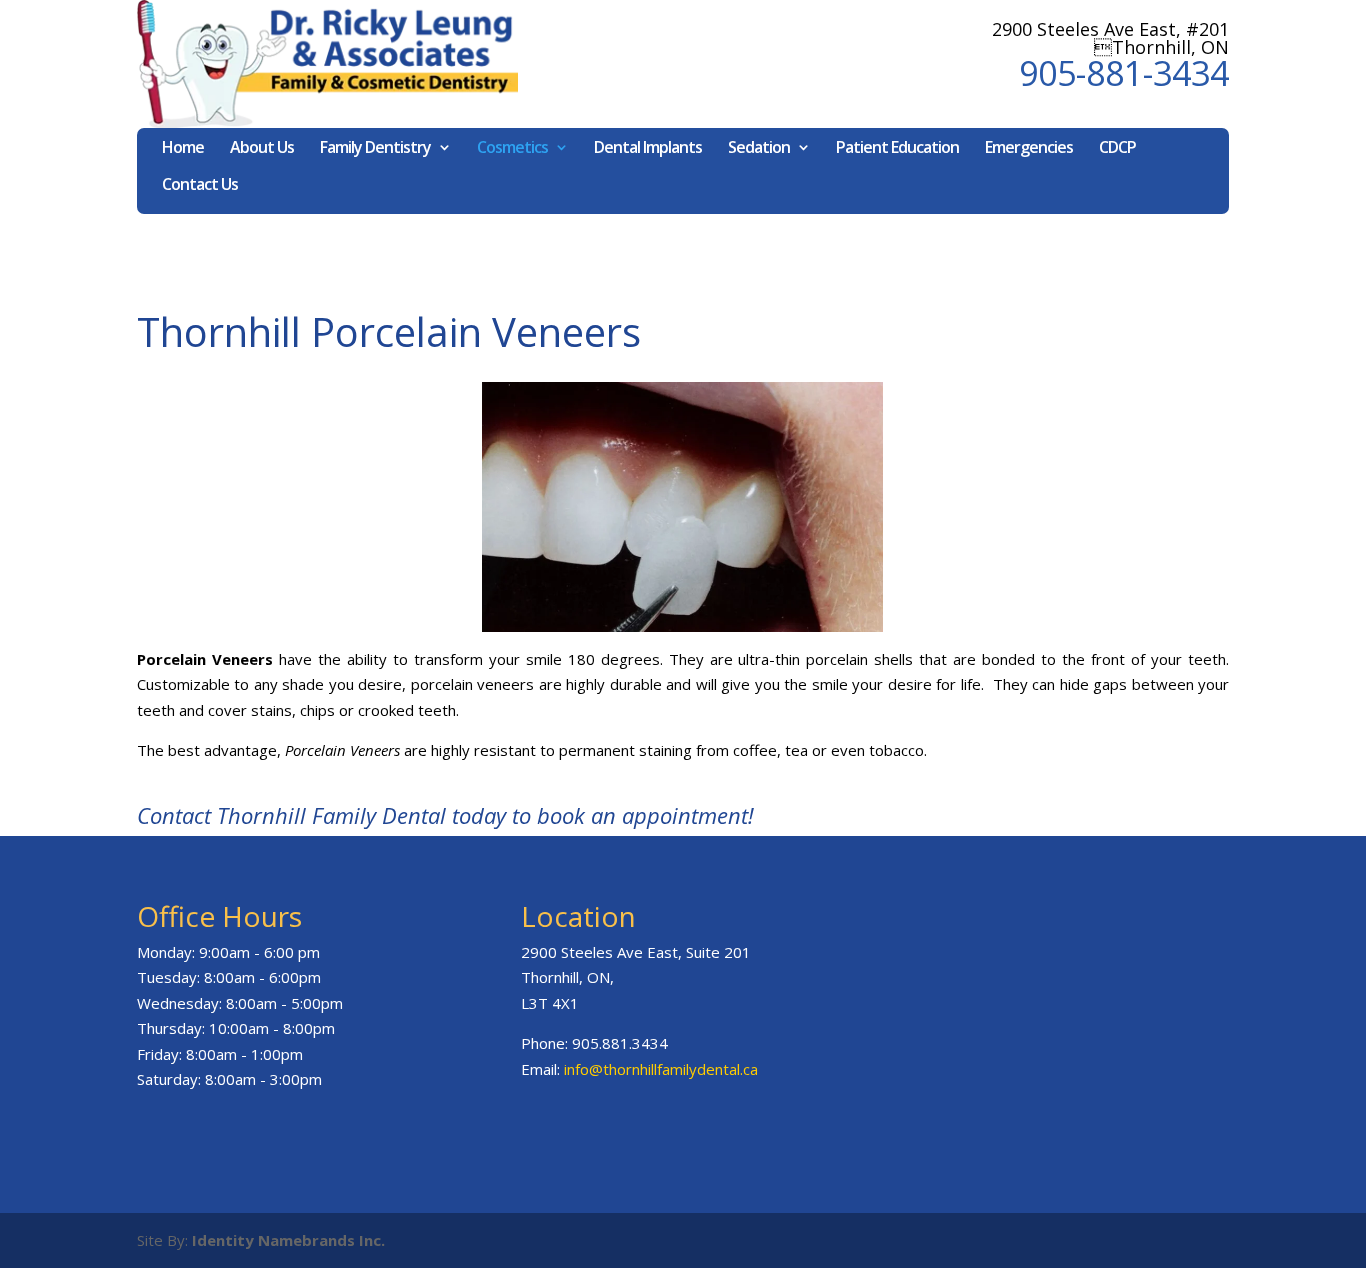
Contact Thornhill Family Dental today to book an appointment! (445, 815)
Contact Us (200, 186)
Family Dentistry (375, 149)
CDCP (1117, 149)
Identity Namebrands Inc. (288, 1240)
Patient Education (897, 149)
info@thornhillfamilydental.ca (661, 1069)
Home (183, 149)
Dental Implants (648, 149)
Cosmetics (512, 149)
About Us (262, 149)
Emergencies (1029, 149)
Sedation (759, 149)
